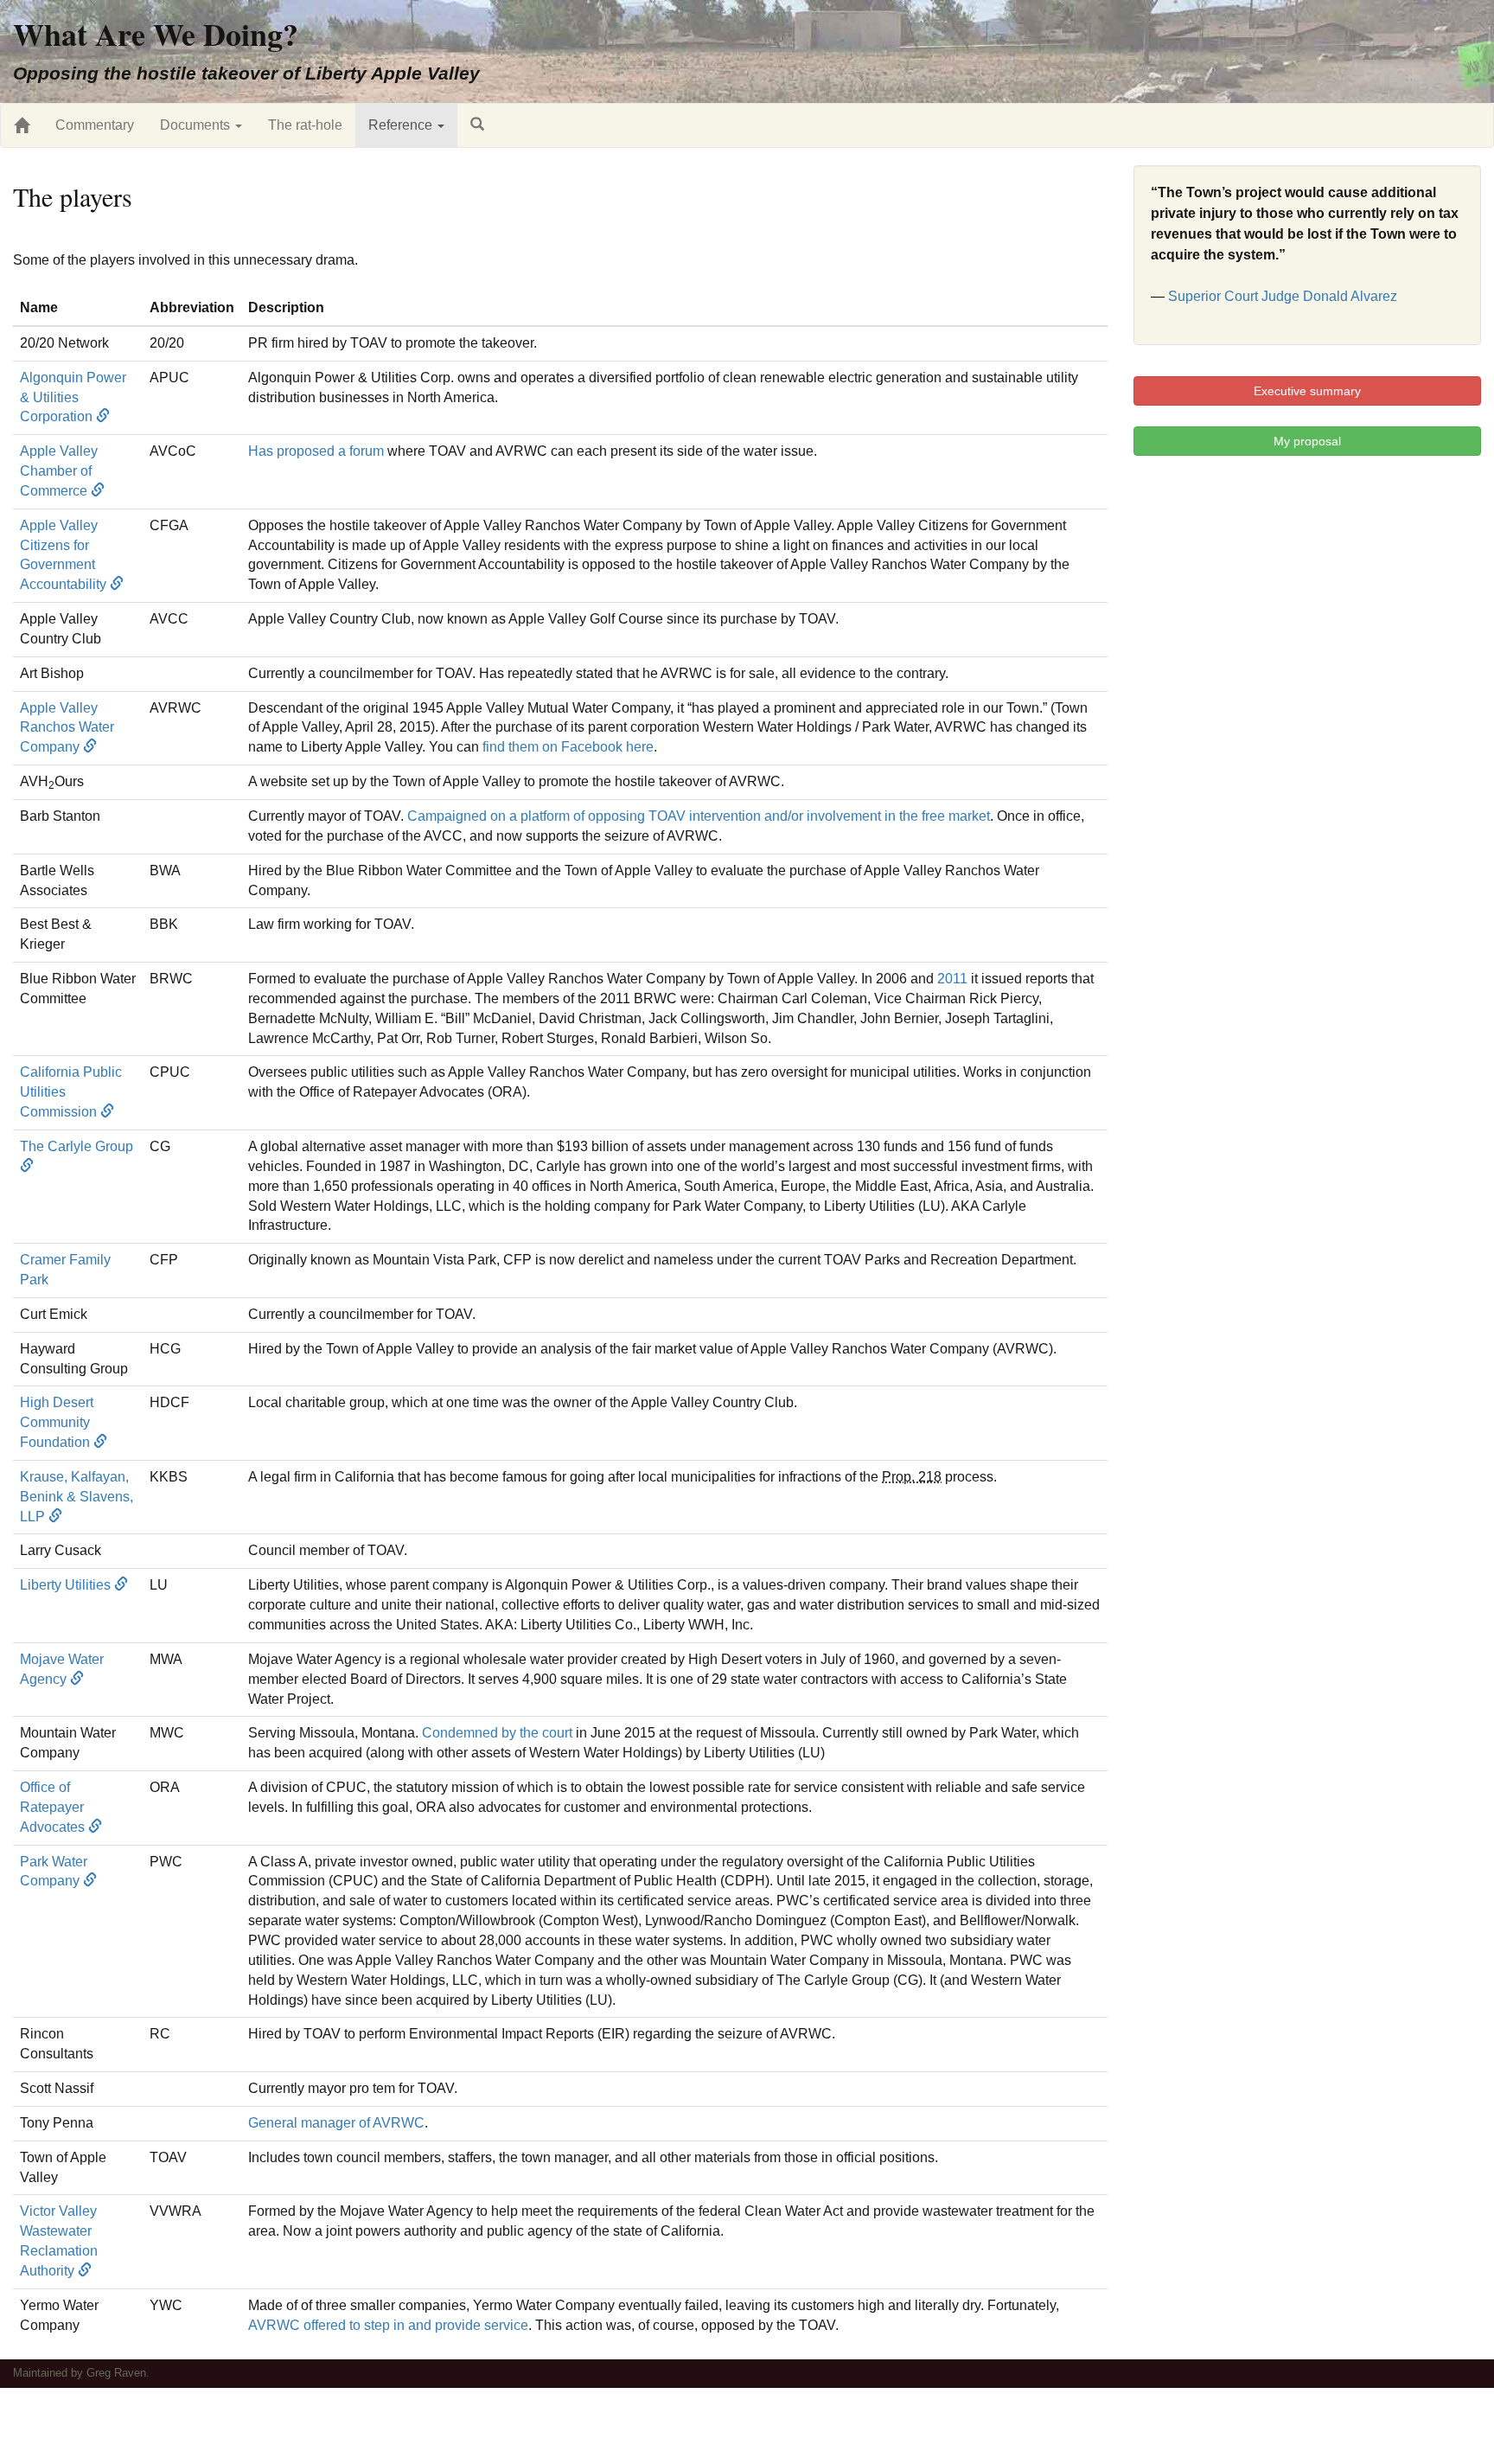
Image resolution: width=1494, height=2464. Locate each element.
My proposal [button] (1307, 441)
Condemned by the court (497, 1733)
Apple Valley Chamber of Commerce (59, 471)
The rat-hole (305, 125)
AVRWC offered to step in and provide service (388, 2325)
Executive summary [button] (1307, 391)
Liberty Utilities (67, 1585)
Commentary (95, 125)
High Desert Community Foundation (57, 1422)
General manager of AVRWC (336, 2123)
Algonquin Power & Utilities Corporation (73, 397)
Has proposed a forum (316, 451)
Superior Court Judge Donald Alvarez (1283, 296)
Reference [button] (402, 125)
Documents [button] (197, 125)
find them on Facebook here (568, 747)
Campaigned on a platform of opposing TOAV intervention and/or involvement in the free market (699, 816)
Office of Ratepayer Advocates (54, 1807)
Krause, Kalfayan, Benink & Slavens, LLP (77, 1497)
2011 (952, 979)
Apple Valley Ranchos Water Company (67, 728)
